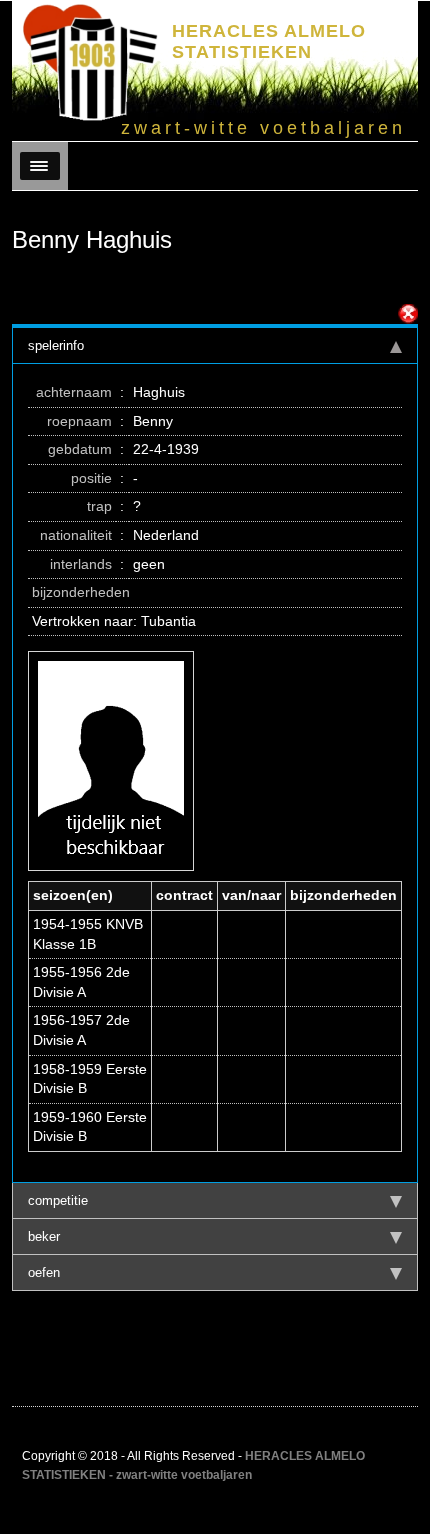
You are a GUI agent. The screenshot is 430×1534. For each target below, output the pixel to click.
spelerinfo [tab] (56, 345)
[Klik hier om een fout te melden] (408, 314)
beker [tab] (44, 1236)
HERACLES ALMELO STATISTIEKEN (269, 41)
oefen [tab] (44, 1272)
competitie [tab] (58, 1200)
